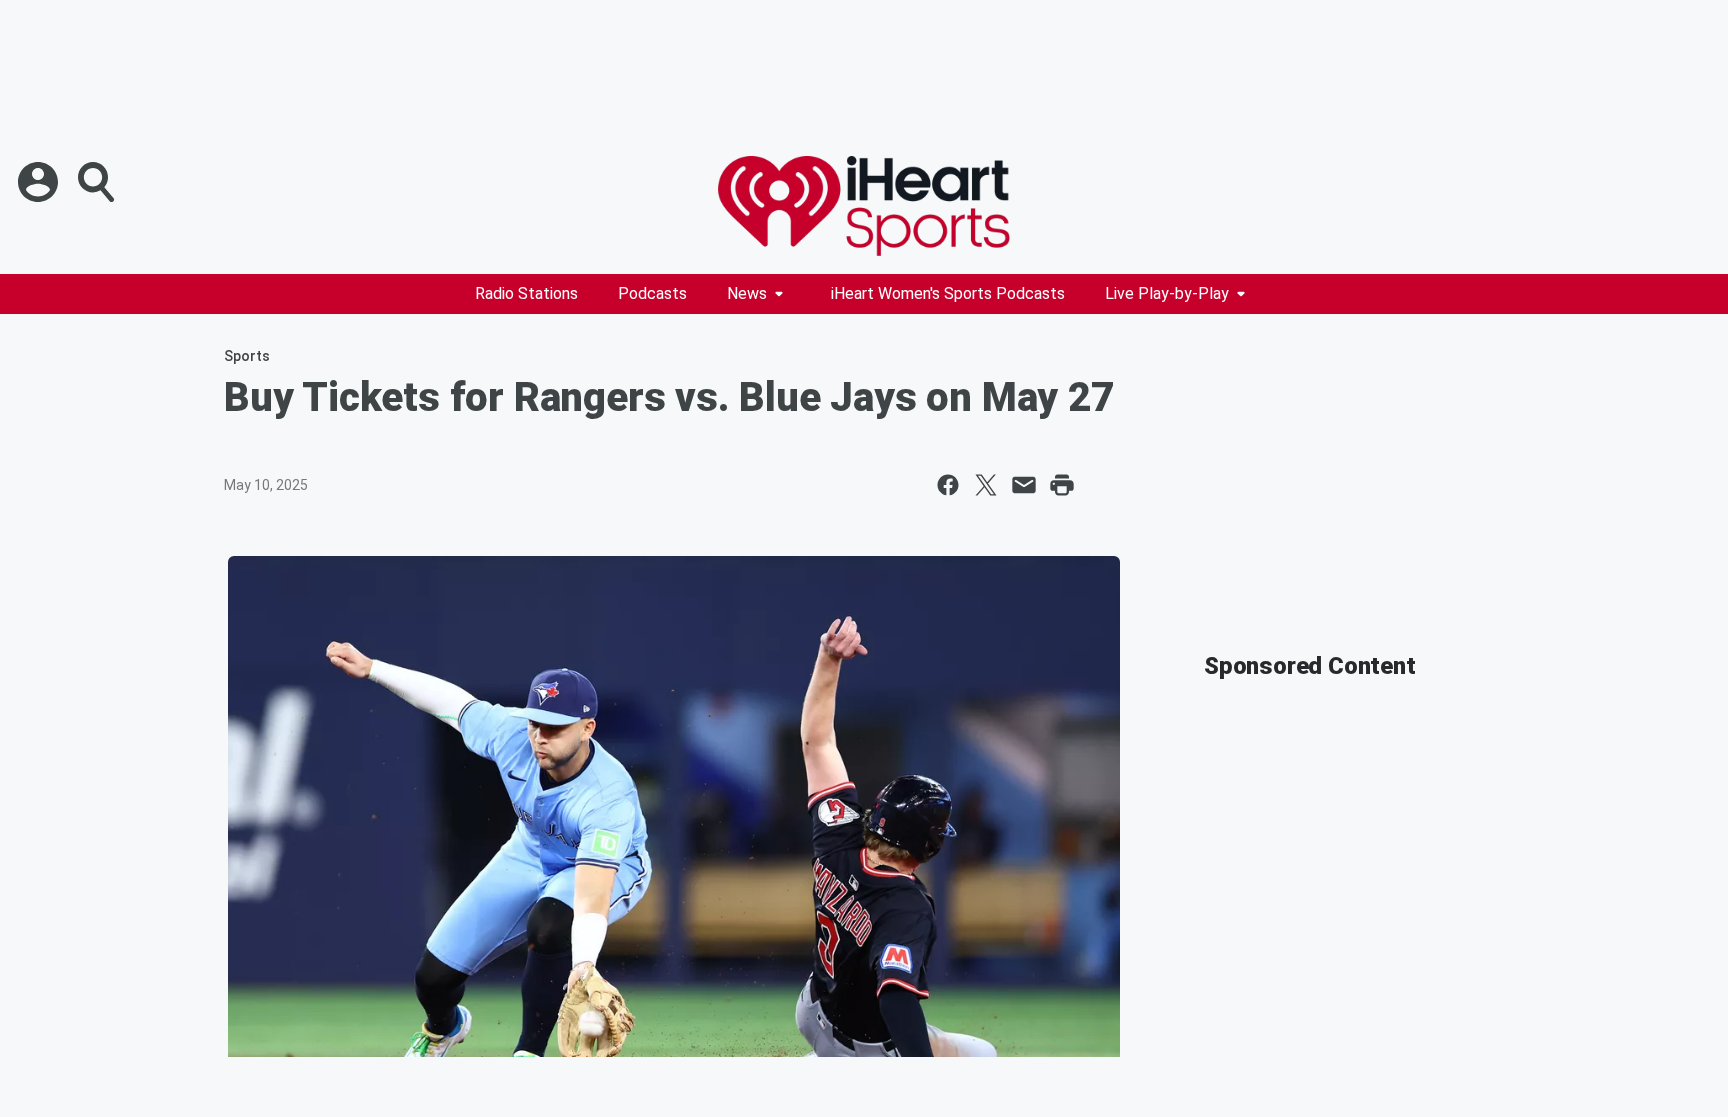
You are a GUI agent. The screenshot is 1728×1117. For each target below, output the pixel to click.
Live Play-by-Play (1167, 293)
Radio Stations (526, 293)
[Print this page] (1062, 485)
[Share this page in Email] (1024, 485)
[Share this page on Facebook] (948, 485)
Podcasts (652, 293)
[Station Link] (864, 206)
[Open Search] (98, 182)
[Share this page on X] (986, 485)
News (747, 293)
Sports (247, 356)
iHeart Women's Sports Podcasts (948, 293)
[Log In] (40, 182)
